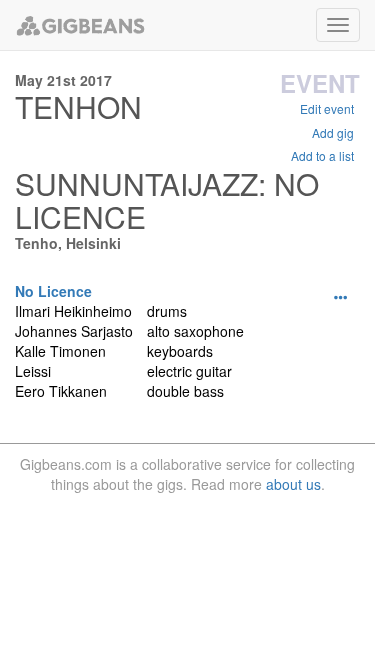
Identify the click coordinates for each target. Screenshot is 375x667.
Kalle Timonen (60, 351)
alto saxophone (195, 331)
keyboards (180, 351)
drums (167, 311)
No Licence (53, 291)
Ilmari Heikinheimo (73, 311)
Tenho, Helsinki (68, 243)
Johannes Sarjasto (74, 331)
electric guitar (189, 371)
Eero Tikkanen (61, 391)
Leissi (33, 371)
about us (293, 484)
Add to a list (322, 155)
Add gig (333, 132)
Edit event (327, 108)
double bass (185, 391)
